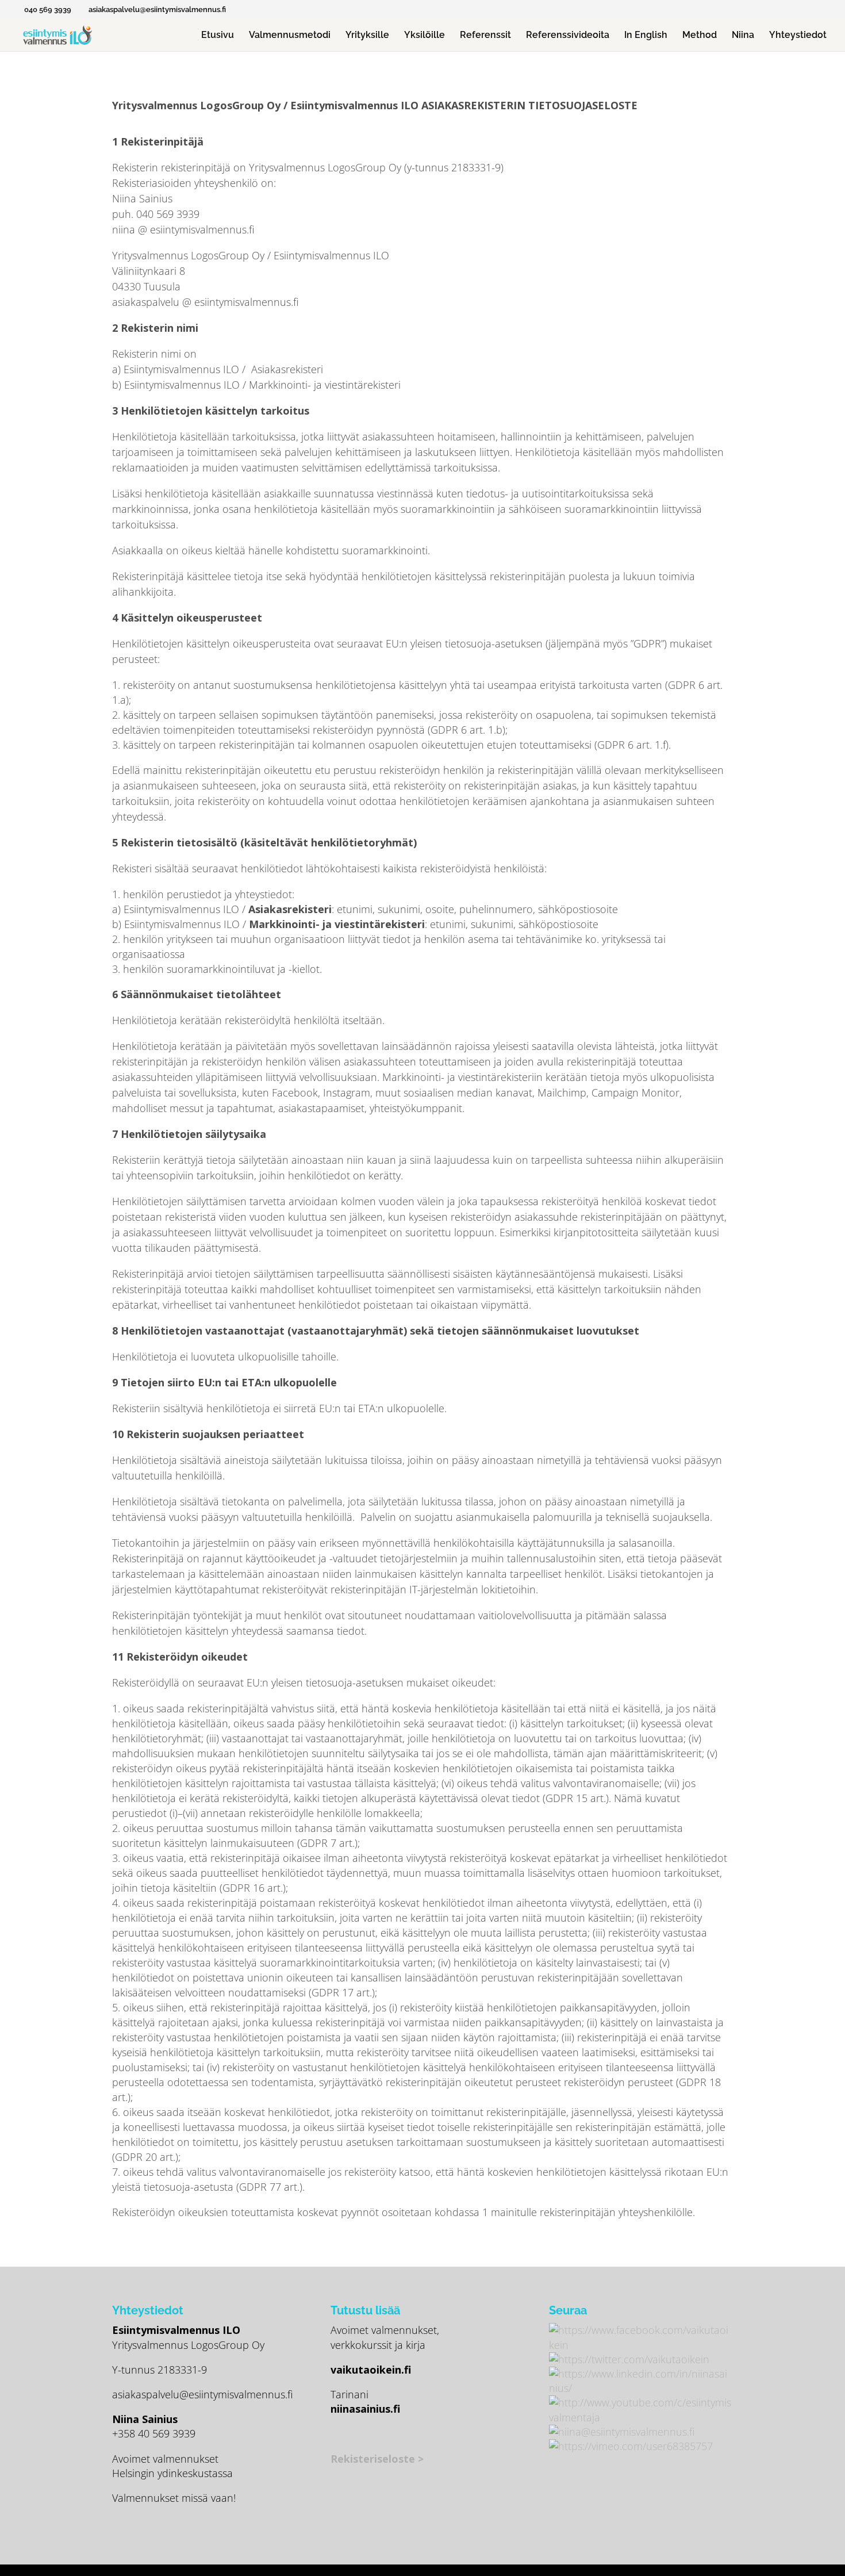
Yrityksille (367, 36)
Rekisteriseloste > (377, 2459)
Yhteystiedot (798, 36)
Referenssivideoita (568, 36)
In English (646, 36)
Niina (743, 36)
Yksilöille (425, 36)
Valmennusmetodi (290, 36)
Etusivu (218, 36)
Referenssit (485, 36)
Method (700, 36)
